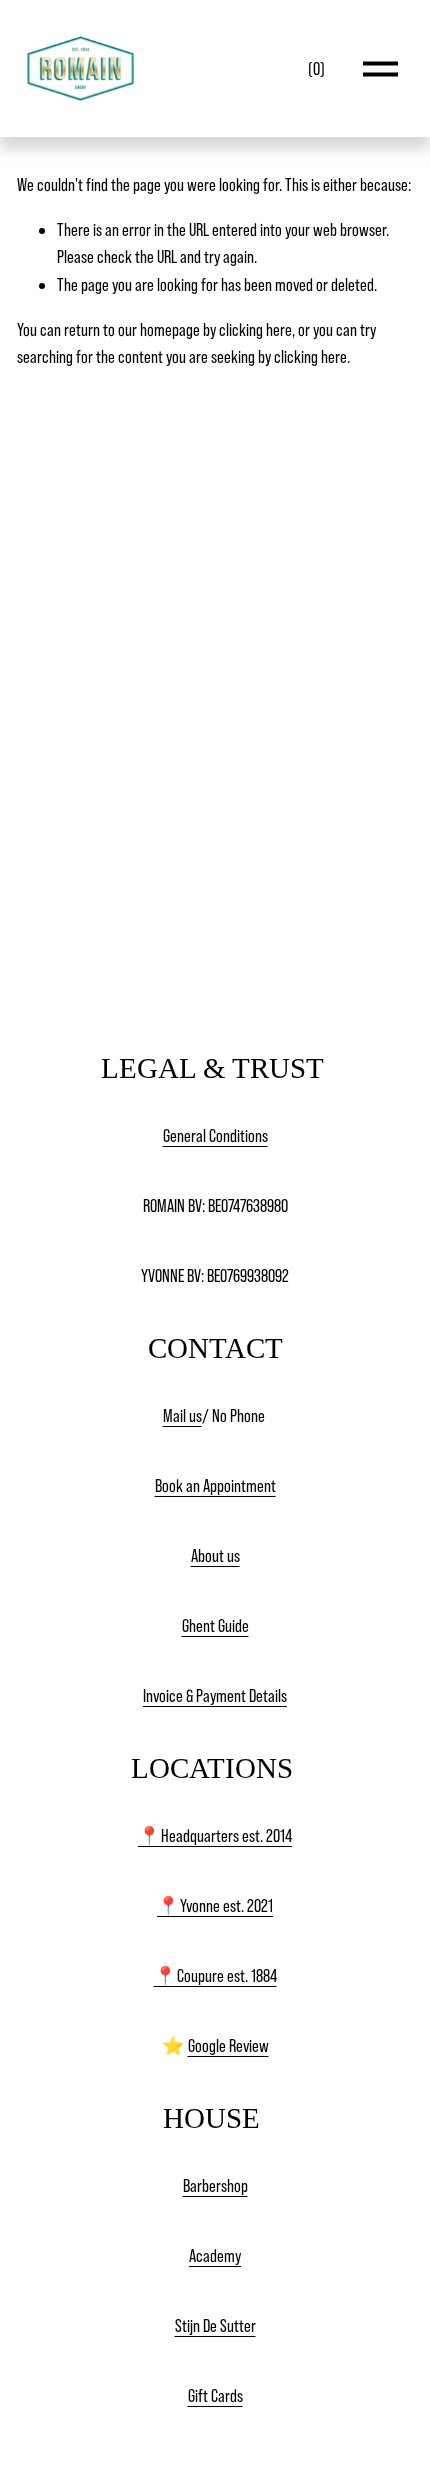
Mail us (182, 1415)
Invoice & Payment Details (215, 1695)
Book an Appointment (215, 1485)
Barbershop (215, 2185)
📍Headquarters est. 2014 (215, 1835)
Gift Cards (215, 2395)
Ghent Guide (215, 1625)
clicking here (255, 329)
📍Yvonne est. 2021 (215, 1905)
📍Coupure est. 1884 (215, 1975)
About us (215, 1555)
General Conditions (215, 1135)
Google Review (228, 2045)
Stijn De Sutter (215, 2325)
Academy (215, 2255)
